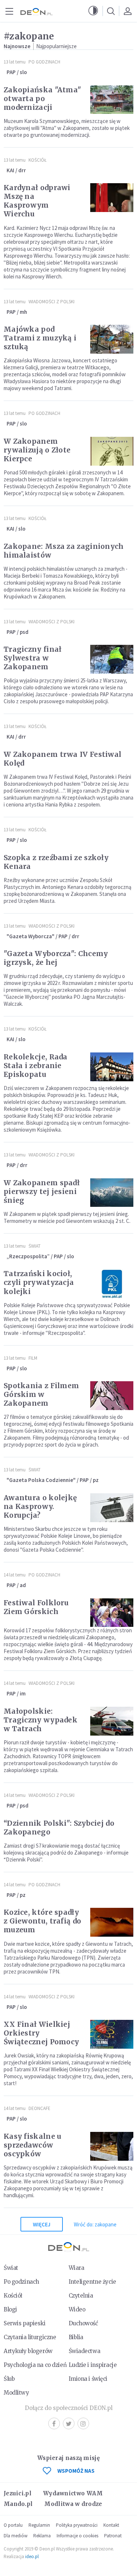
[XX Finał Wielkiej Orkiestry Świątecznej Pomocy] (112, 2034)
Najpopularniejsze (56, 46)
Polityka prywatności (77, 2525)
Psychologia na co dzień (35, 2365)
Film (33, 1358)
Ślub (9, 2379)
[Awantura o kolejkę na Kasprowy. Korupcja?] (112, 1508)
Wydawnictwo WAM (73, 2493)
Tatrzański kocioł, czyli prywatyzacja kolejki (39, 1282)
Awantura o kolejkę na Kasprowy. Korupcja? (40, 1506)
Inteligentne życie (92, 2282)
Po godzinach (44, 62)
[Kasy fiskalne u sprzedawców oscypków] (112, 2146)
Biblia (76, 2337)
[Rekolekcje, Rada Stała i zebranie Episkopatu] (112, 1067)
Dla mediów (16, 2536)
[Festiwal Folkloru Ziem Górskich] (112, 1613)
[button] (93, 11)
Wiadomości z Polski (52, 302)
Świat (35, 1246)
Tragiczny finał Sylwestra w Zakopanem (33, 658)
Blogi (10, 2309)
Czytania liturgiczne (30, 2337)
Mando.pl (18, 2504)
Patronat (113, 2536)
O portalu (13, 2525)
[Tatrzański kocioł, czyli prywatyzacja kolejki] (112, 1284)
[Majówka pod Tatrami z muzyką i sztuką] (112, 339)
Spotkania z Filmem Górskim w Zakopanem (41, 1394)
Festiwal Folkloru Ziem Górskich (36, 1607)
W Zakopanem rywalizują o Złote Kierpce (37, 450)
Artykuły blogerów (28, 2351)
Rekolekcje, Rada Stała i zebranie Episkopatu (36, 1066)
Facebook (54, 2423)
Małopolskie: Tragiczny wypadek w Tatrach (41, 1720)
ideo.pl (32, 2556)
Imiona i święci (88, 2379)
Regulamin (39, 2525)
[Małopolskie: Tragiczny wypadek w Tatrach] (112, 1721)
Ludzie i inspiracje (93, 2365)
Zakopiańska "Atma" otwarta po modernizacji (42, 99)
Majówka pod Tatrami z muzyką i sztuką (40, 338)
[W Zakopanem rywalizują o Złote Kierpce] (112, 451)
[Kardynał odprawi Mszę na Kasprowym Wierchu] (112, 198)
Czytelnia (81, 2296)
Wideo (77, 2309)
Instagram (83, 2423)
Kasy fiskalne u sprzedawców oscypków (33, 2145)
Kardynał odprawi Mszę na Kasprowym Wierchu (37, 201)
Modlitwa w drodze (73, 2504)
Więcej (42, 2224)
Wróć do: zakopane (95, 2224)
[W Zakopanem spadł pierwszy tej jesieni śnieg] (112, 1193)
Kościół (37, 160)
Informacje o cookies (77, 2536)
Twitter (69, 2423)
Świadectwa (85, 2351)
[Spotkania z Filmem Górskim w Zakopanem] (112, 1396)
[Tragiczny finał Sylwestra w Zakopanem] (112, 659)
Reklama (42, 2536)
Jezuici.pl (18, 2493)
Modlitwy (16, 2393)
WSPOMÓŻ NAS (76, 2471)
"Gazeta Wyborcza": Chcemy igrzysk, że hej (56, 958)
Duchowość (83, 2323)
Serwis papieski (25, 2323)
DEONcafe (39, 2108)
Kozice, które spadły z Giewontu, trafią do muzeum (42, 1921)
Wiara (77, 2268)
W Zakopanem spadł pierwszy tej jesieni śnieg (42, 1191)
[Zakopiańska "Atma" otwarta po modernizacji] (112, 100)
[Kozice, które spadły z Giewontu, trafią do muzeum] (112, 1922)
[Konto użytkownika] (128, 11)
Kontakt (111, 2525)
